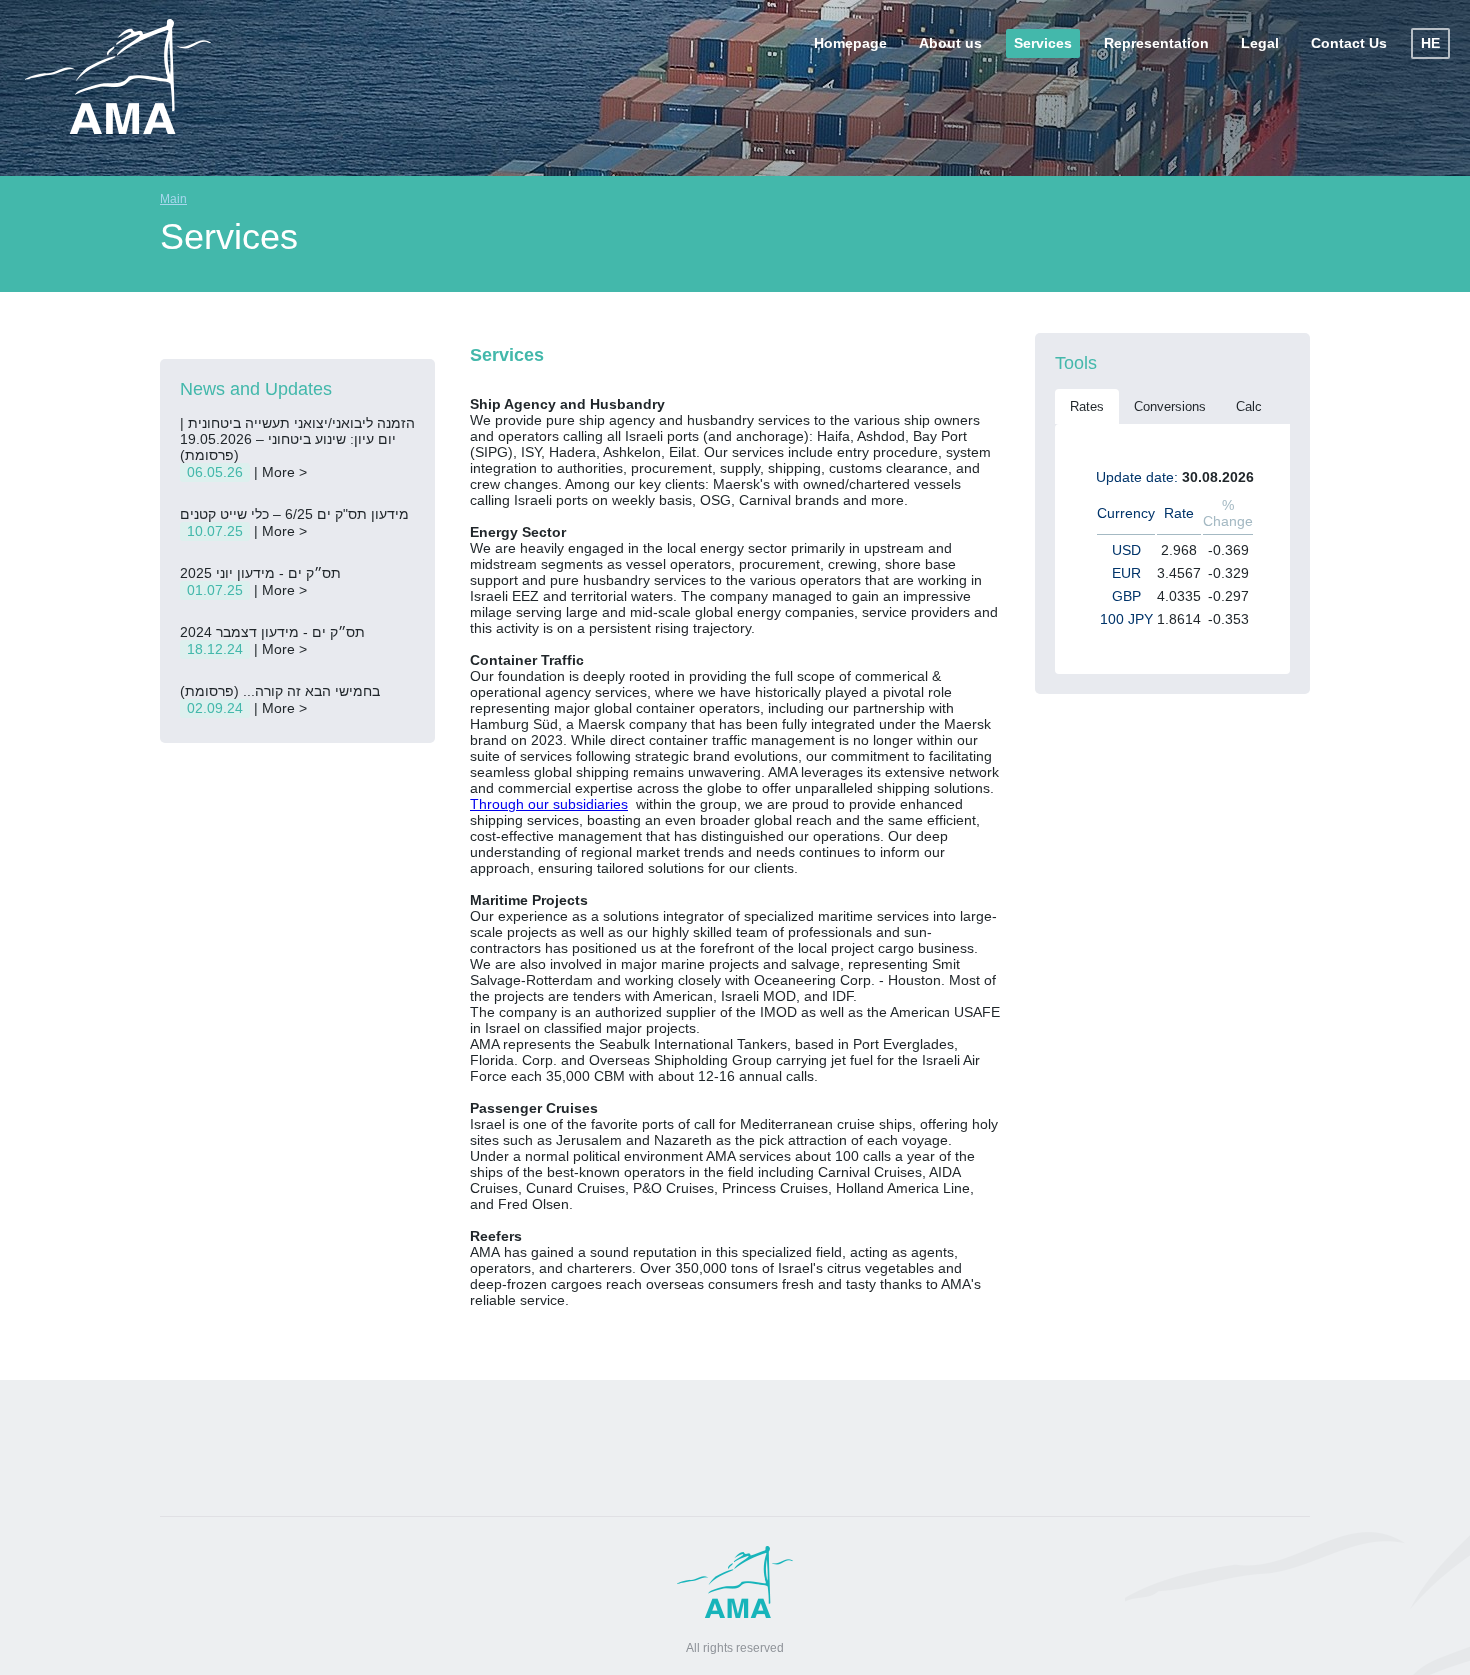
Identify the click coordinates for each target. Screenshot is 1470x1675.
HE (1430, 43)
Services (1043, 43)
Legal (1260, 43)
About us (950, 43)
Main (173, 199)
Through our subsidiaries (549, 804)
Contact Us (1349, 43)
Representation (1156, 43)
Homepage (850, 43)
